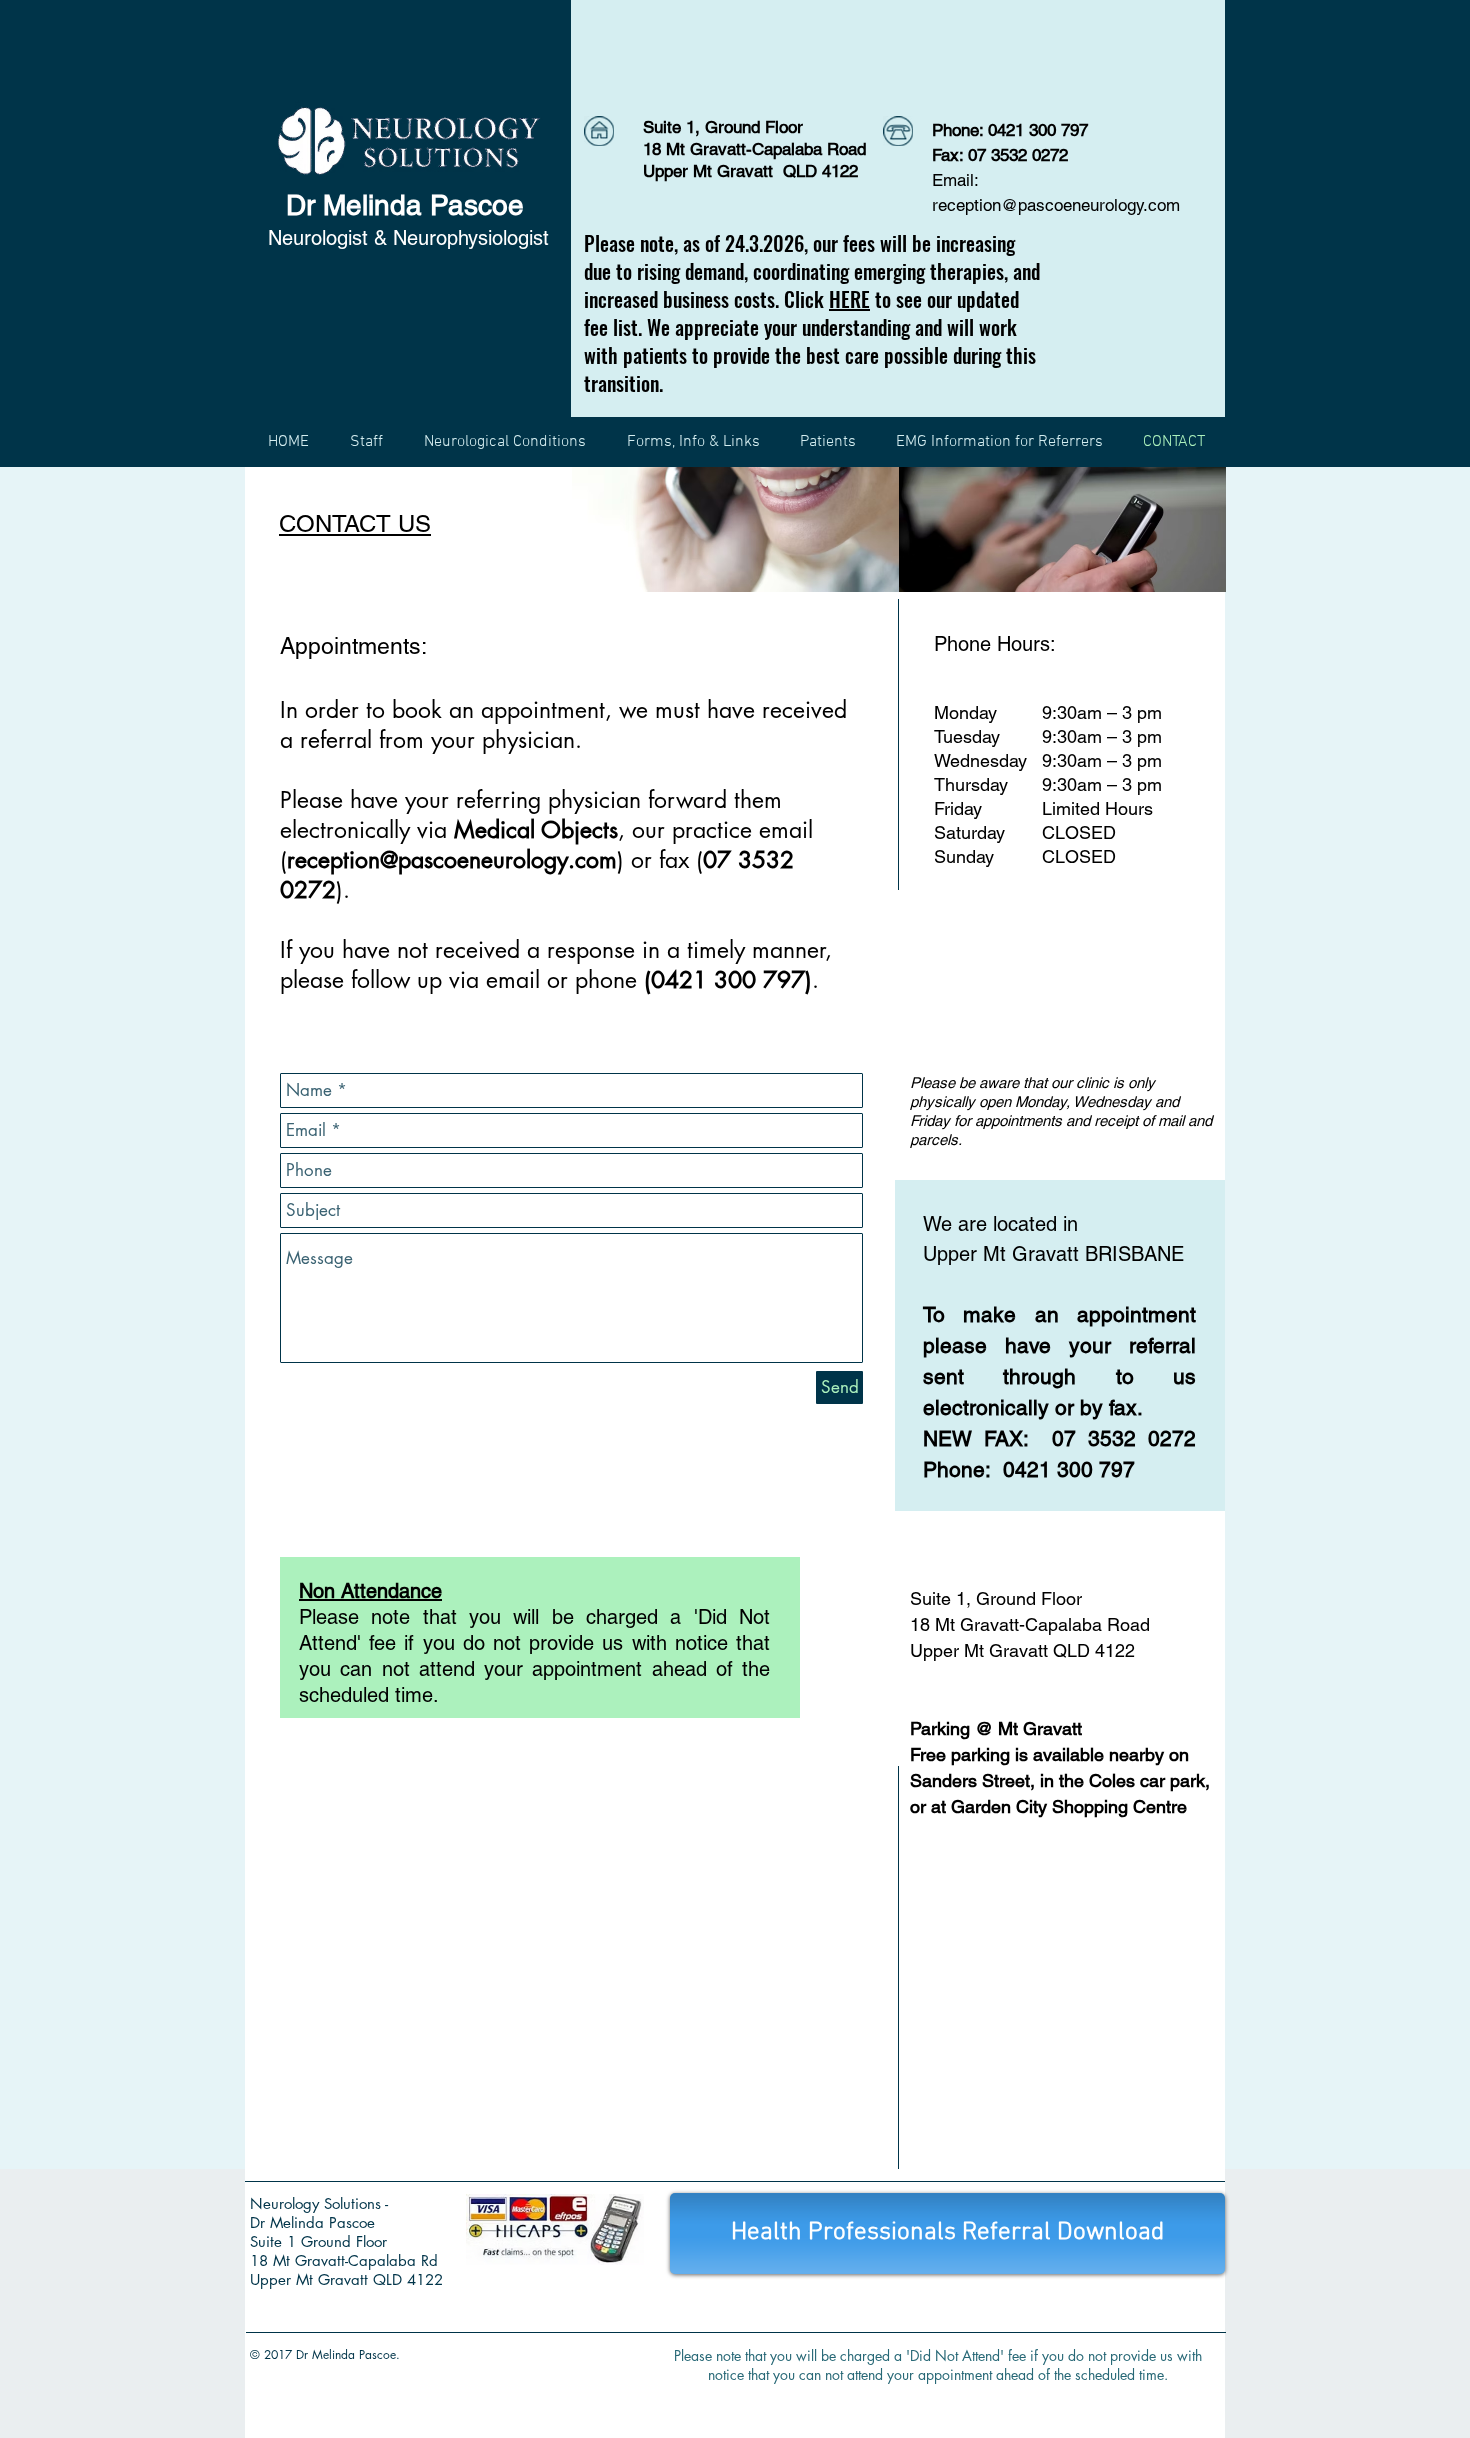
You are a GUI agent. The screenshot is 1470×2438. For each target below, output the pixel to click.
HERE (849, 299)
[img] (735, 529)
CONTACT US (355, 523)
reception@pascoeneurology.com (1056, 205)
